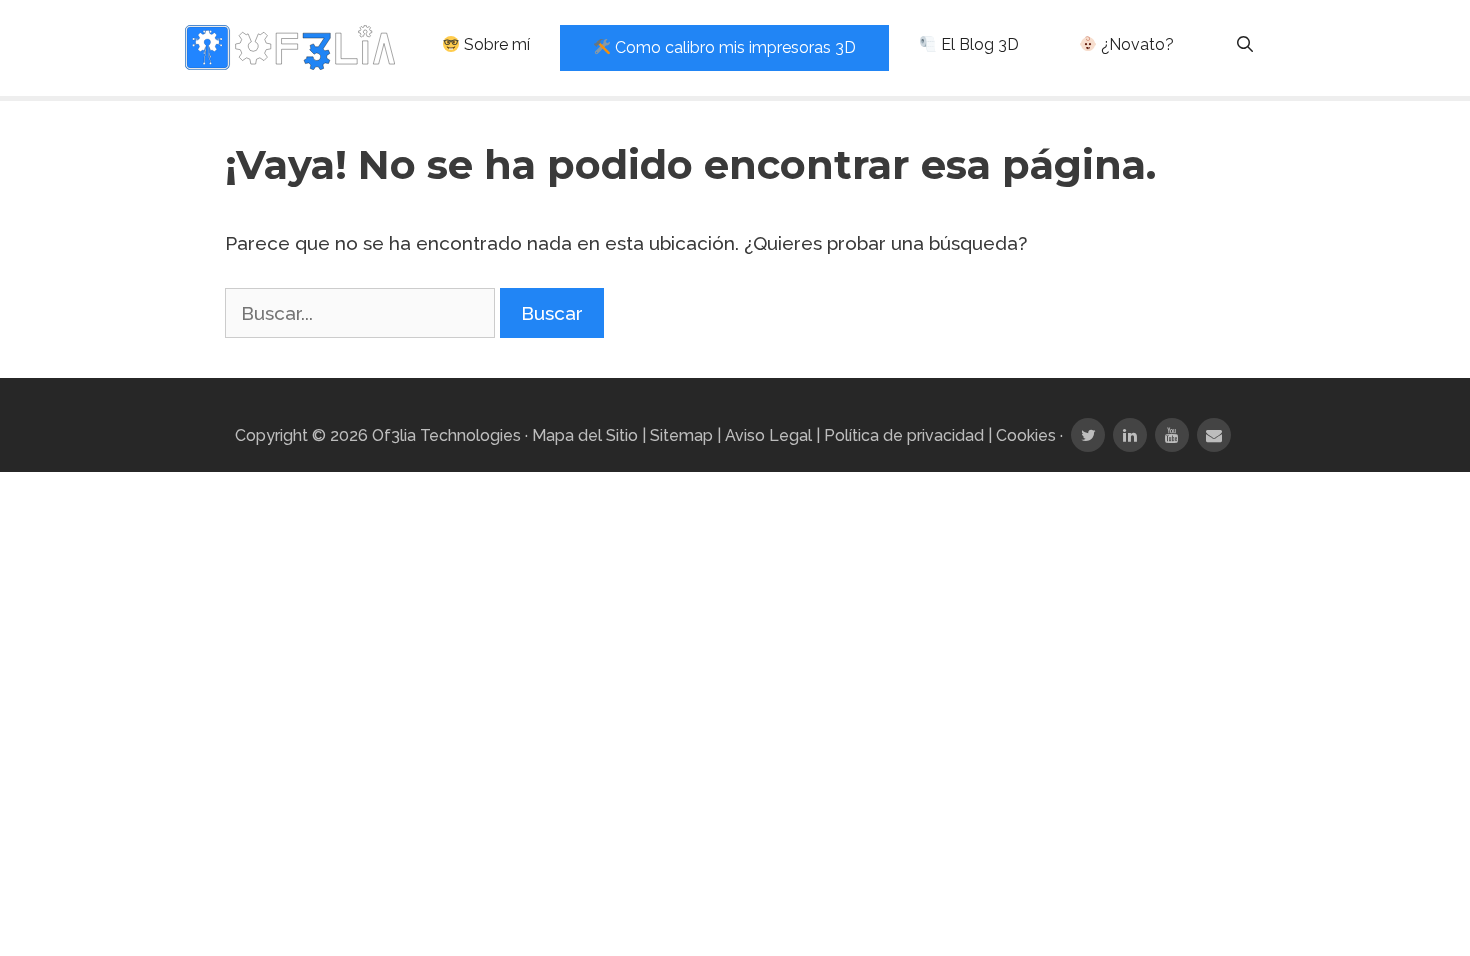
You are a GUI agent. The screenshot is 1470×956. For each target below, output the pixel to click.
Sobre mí (495, 44)
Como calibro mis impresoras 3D (733, 47)
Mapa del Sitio (585, 435)
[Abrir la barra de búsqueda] (1244, 45)
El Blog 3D (978, 44)
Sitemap (681, 435)
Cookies (1026, 435)
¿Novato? (1135, 44)
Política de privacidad (904, 435)
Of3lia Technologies (446, 435)
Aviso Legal (768, 435)
